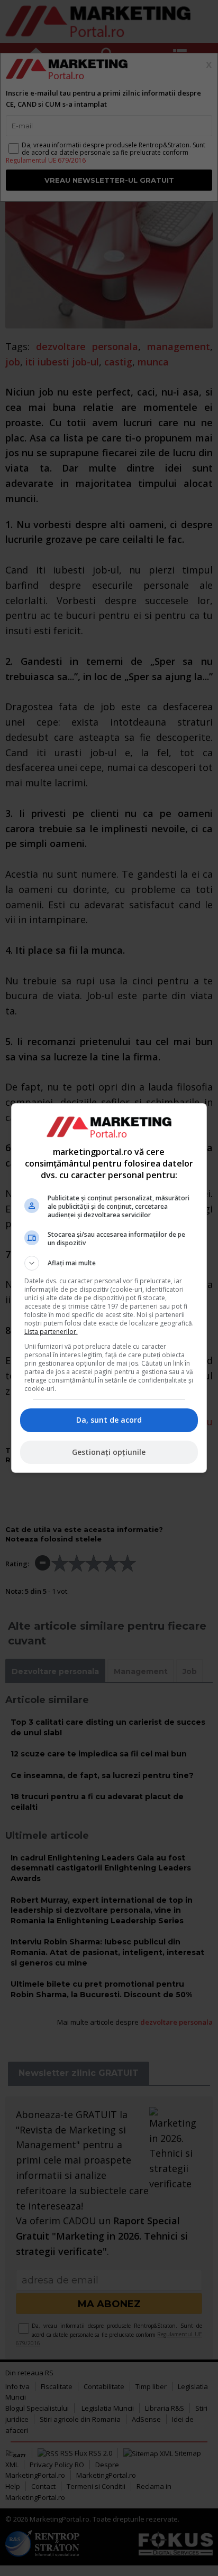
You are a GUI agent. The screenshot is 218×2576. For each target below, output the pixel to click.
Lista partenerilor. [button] (51, 1332)
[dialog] (109, 1288)
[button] (109, 1263)
